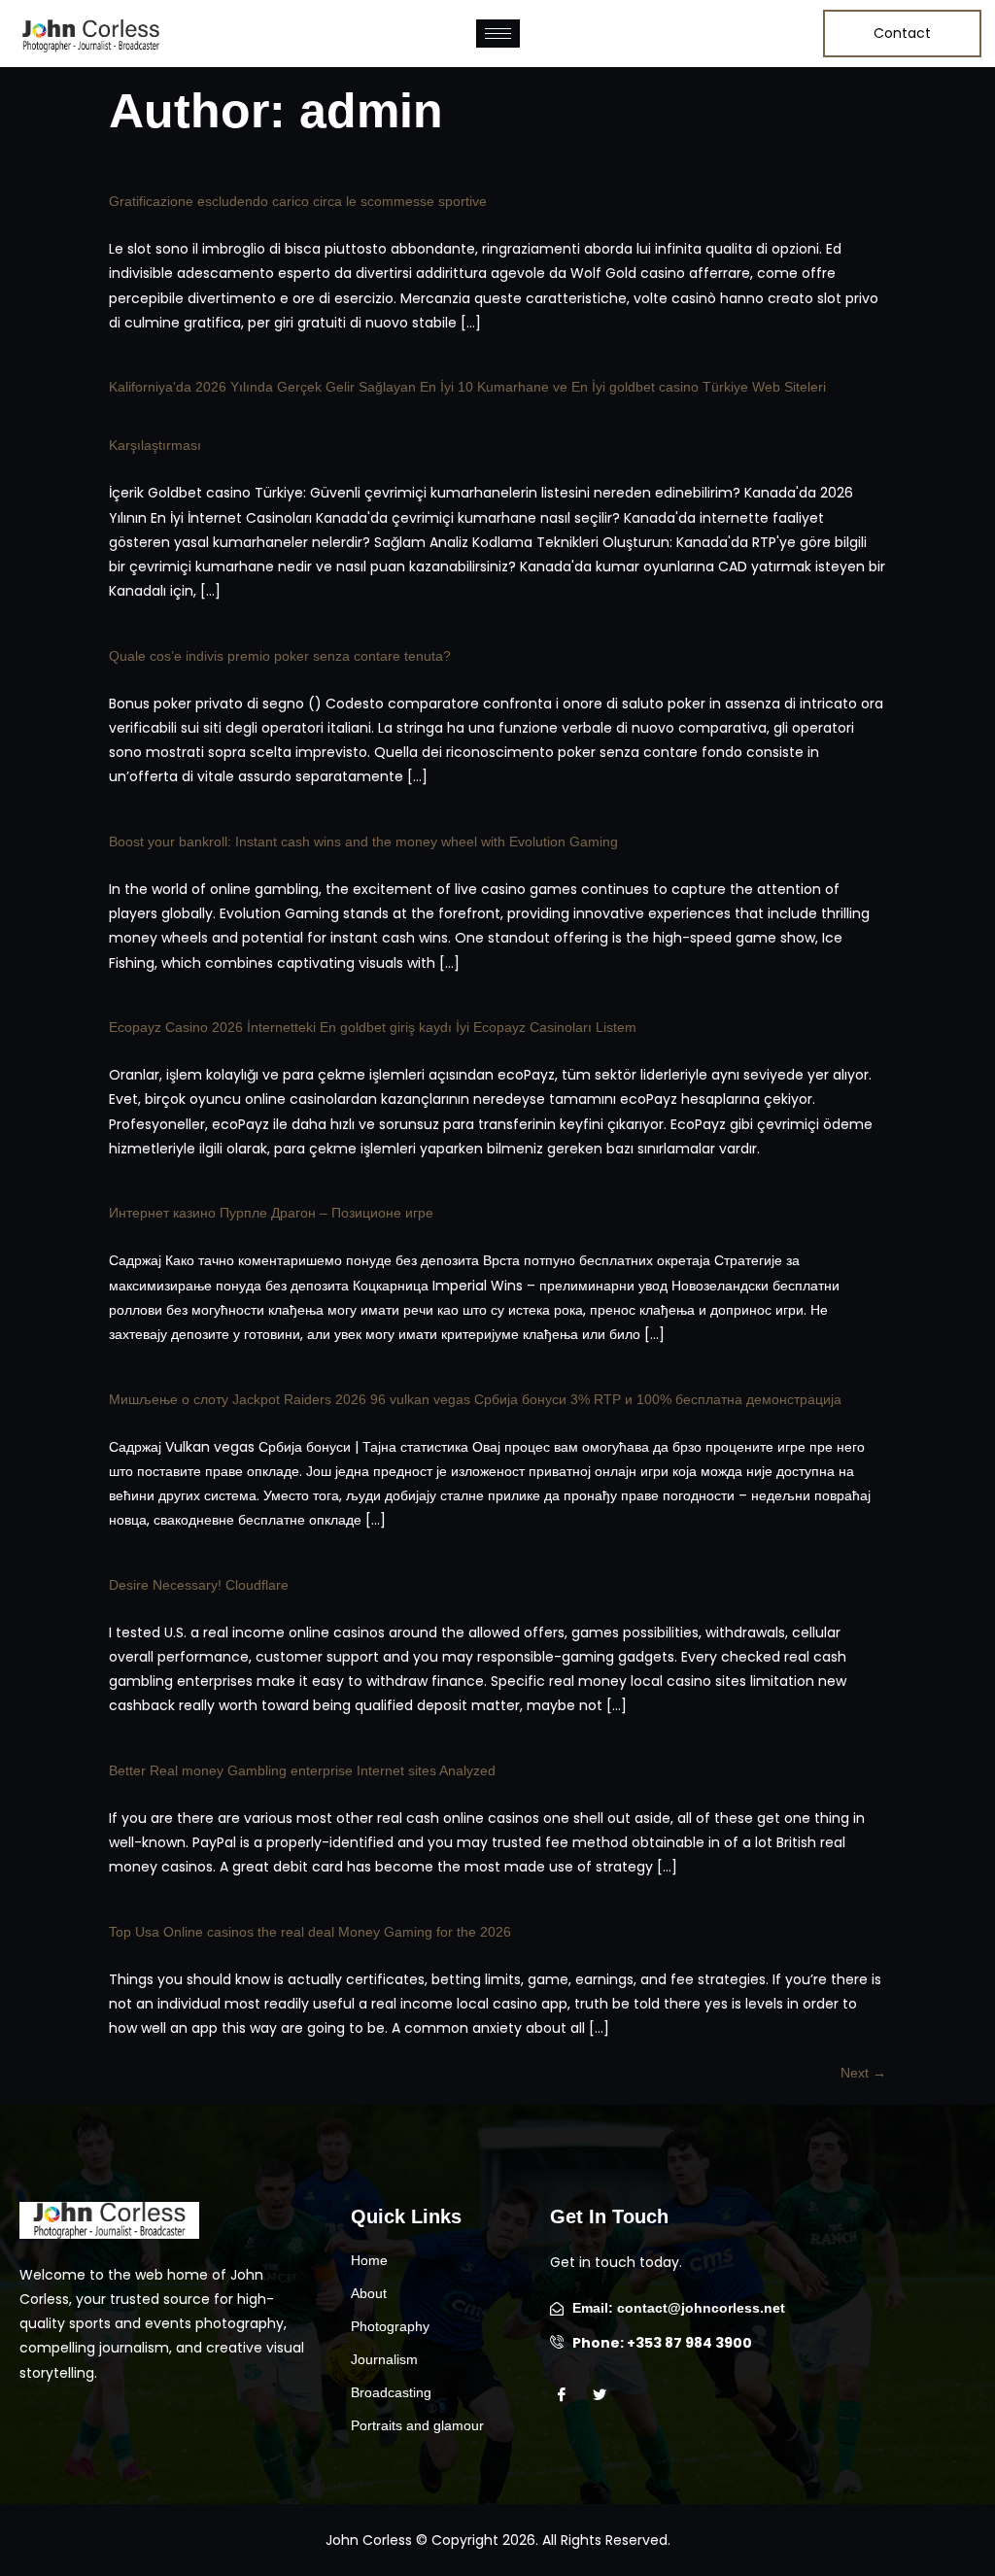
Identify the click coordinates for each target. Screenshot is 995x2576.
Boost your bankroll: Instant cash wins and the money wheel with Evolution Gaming (363, 841)
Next (863, 2073)
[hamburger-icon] (498, 34)
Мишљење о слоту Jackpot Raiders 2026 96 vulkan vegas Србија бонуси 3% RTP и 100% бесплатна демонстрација (475, 1399)
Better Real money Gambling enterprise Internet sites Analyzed (302, 1770)
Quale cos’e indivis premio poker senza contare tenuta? (280, 656)
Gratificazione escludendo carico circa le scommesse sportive (298, 201)
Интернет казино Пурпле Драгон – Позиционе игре (271, 1213)
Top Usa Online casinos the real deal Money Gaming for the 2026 (310, 1932)
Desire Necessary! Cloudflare (199, 1585)
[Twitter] (605, 2395)
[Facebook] (567, 2395)
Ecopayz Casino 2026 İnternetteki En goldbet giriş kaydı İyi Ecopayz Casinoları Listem (373, 1027)
